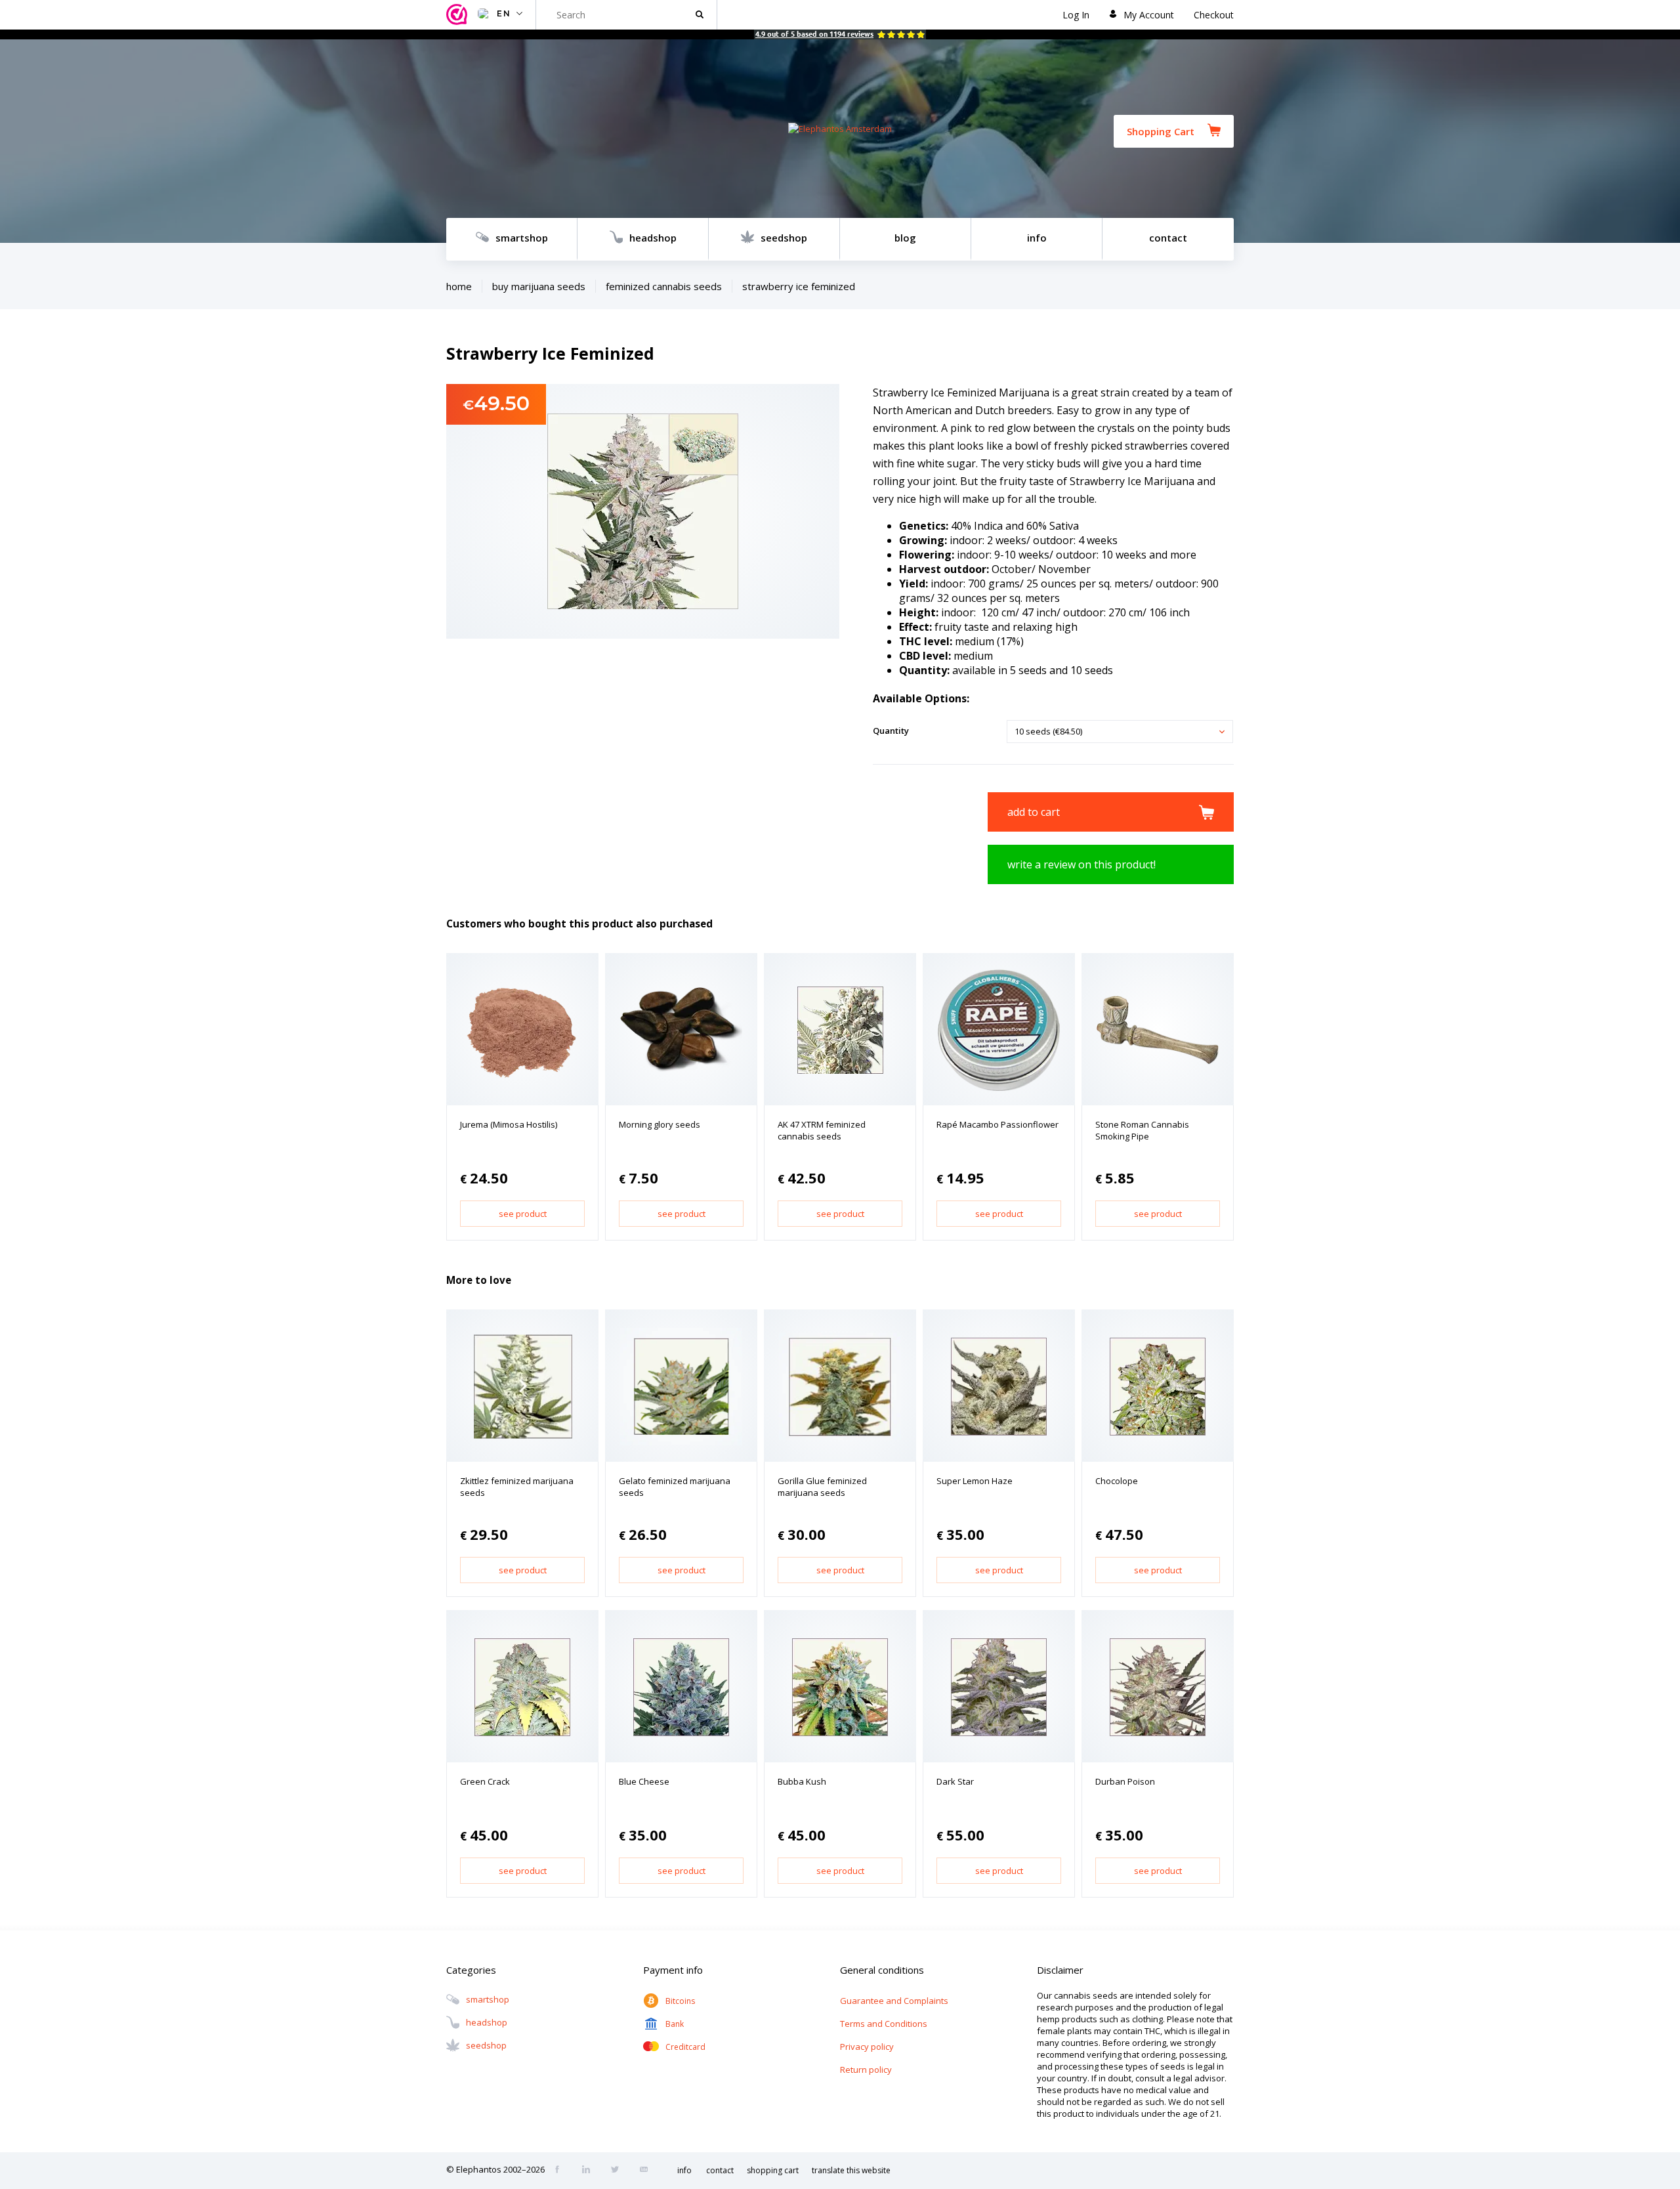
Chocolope (1117, 1481)
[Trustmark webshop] (459, 15)
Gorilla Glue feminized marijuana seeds (822, 1487)
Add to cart (1034, 812)
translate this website (851, 2170)
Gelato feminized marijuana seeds (675, 1487)
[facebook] (561, 2171)
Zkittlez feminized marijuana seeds (517, 1487)
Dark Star (955, 1781)
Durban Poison (1125, 1781)
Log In (1076, 15)
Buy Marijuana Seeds (539, 286)
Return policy (866, 2070)
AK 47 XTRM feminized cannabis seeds (822, 1130)
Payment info (673, 1970)
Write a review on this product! (1081, 864)
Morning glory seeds (660, 1124)
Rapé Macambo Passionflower (997, 1124)
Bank (675, 2024)
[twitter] (619, 2171)
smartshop (522, 238)
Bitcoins (680, 2001)
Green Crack (485, 1781)
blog (905, 238)
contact (1168, 238)
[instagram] (590, 2171)
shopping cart (773, 2170)
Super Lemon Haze (975, 1481)
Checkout (1214, 15)
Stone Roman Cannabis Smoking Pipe (1142, 1130)
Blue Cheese (644, 1781)
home (459, 286)
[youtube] (648, 2171)
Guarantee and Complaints (894, 2001)
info (1037, 238)
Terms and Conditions (884, 2024)
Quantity (891, 731)
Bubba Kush (802, 1781)
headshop (653, 238)
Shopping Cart (1161, 131)
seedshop (784, 238)
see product (523, 1214)
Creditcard (685, 2047)
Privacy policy (867, 2047)
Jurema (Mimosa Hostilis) (509, 1124)
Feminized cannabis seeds (664, 286)
